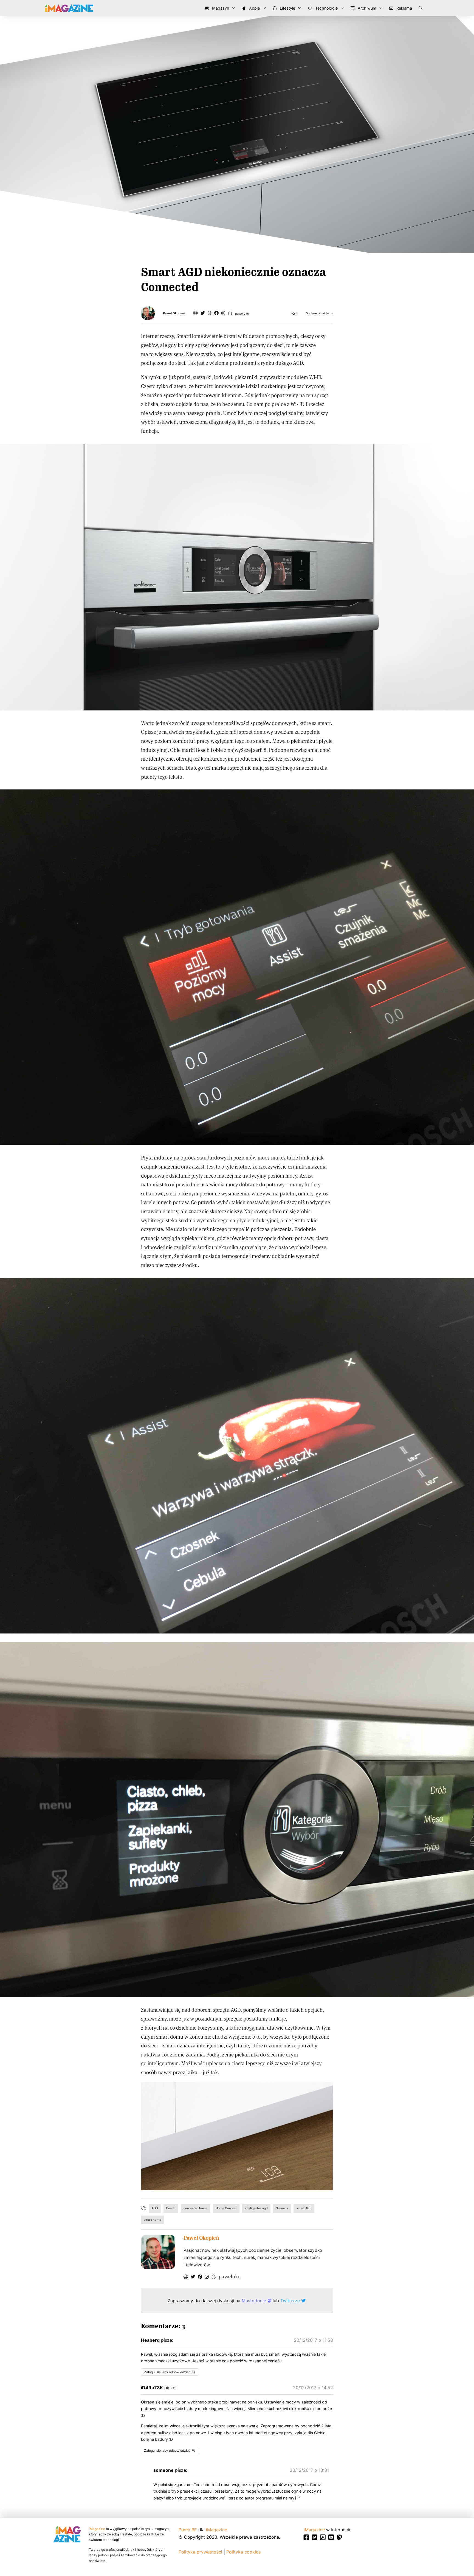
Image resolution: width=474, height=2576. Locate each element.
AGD (155, 2208)
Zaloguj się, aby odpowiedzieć (167, 2372)
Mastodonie (255, 2301)
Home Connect (226, 2208)
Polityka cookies (243, 2552)
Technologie (326, 8)
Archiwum (366, 8)
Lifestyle (287, 8)
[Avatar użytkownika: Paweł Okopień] (158, 2252)
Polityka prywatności (200, 2552)
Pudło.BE (188, 2530)
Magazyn (220, 8)
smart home (152, 2220)
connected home (195, 2208)
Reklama (404, 8)
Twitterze (291, 2301)
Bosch (171, 2208)
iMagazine (97, 2529)
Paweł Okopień (174, 313)
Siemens (282, 2208)
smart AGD (304, 2208)
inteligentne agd (256, 2208)
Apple (254, 8)
